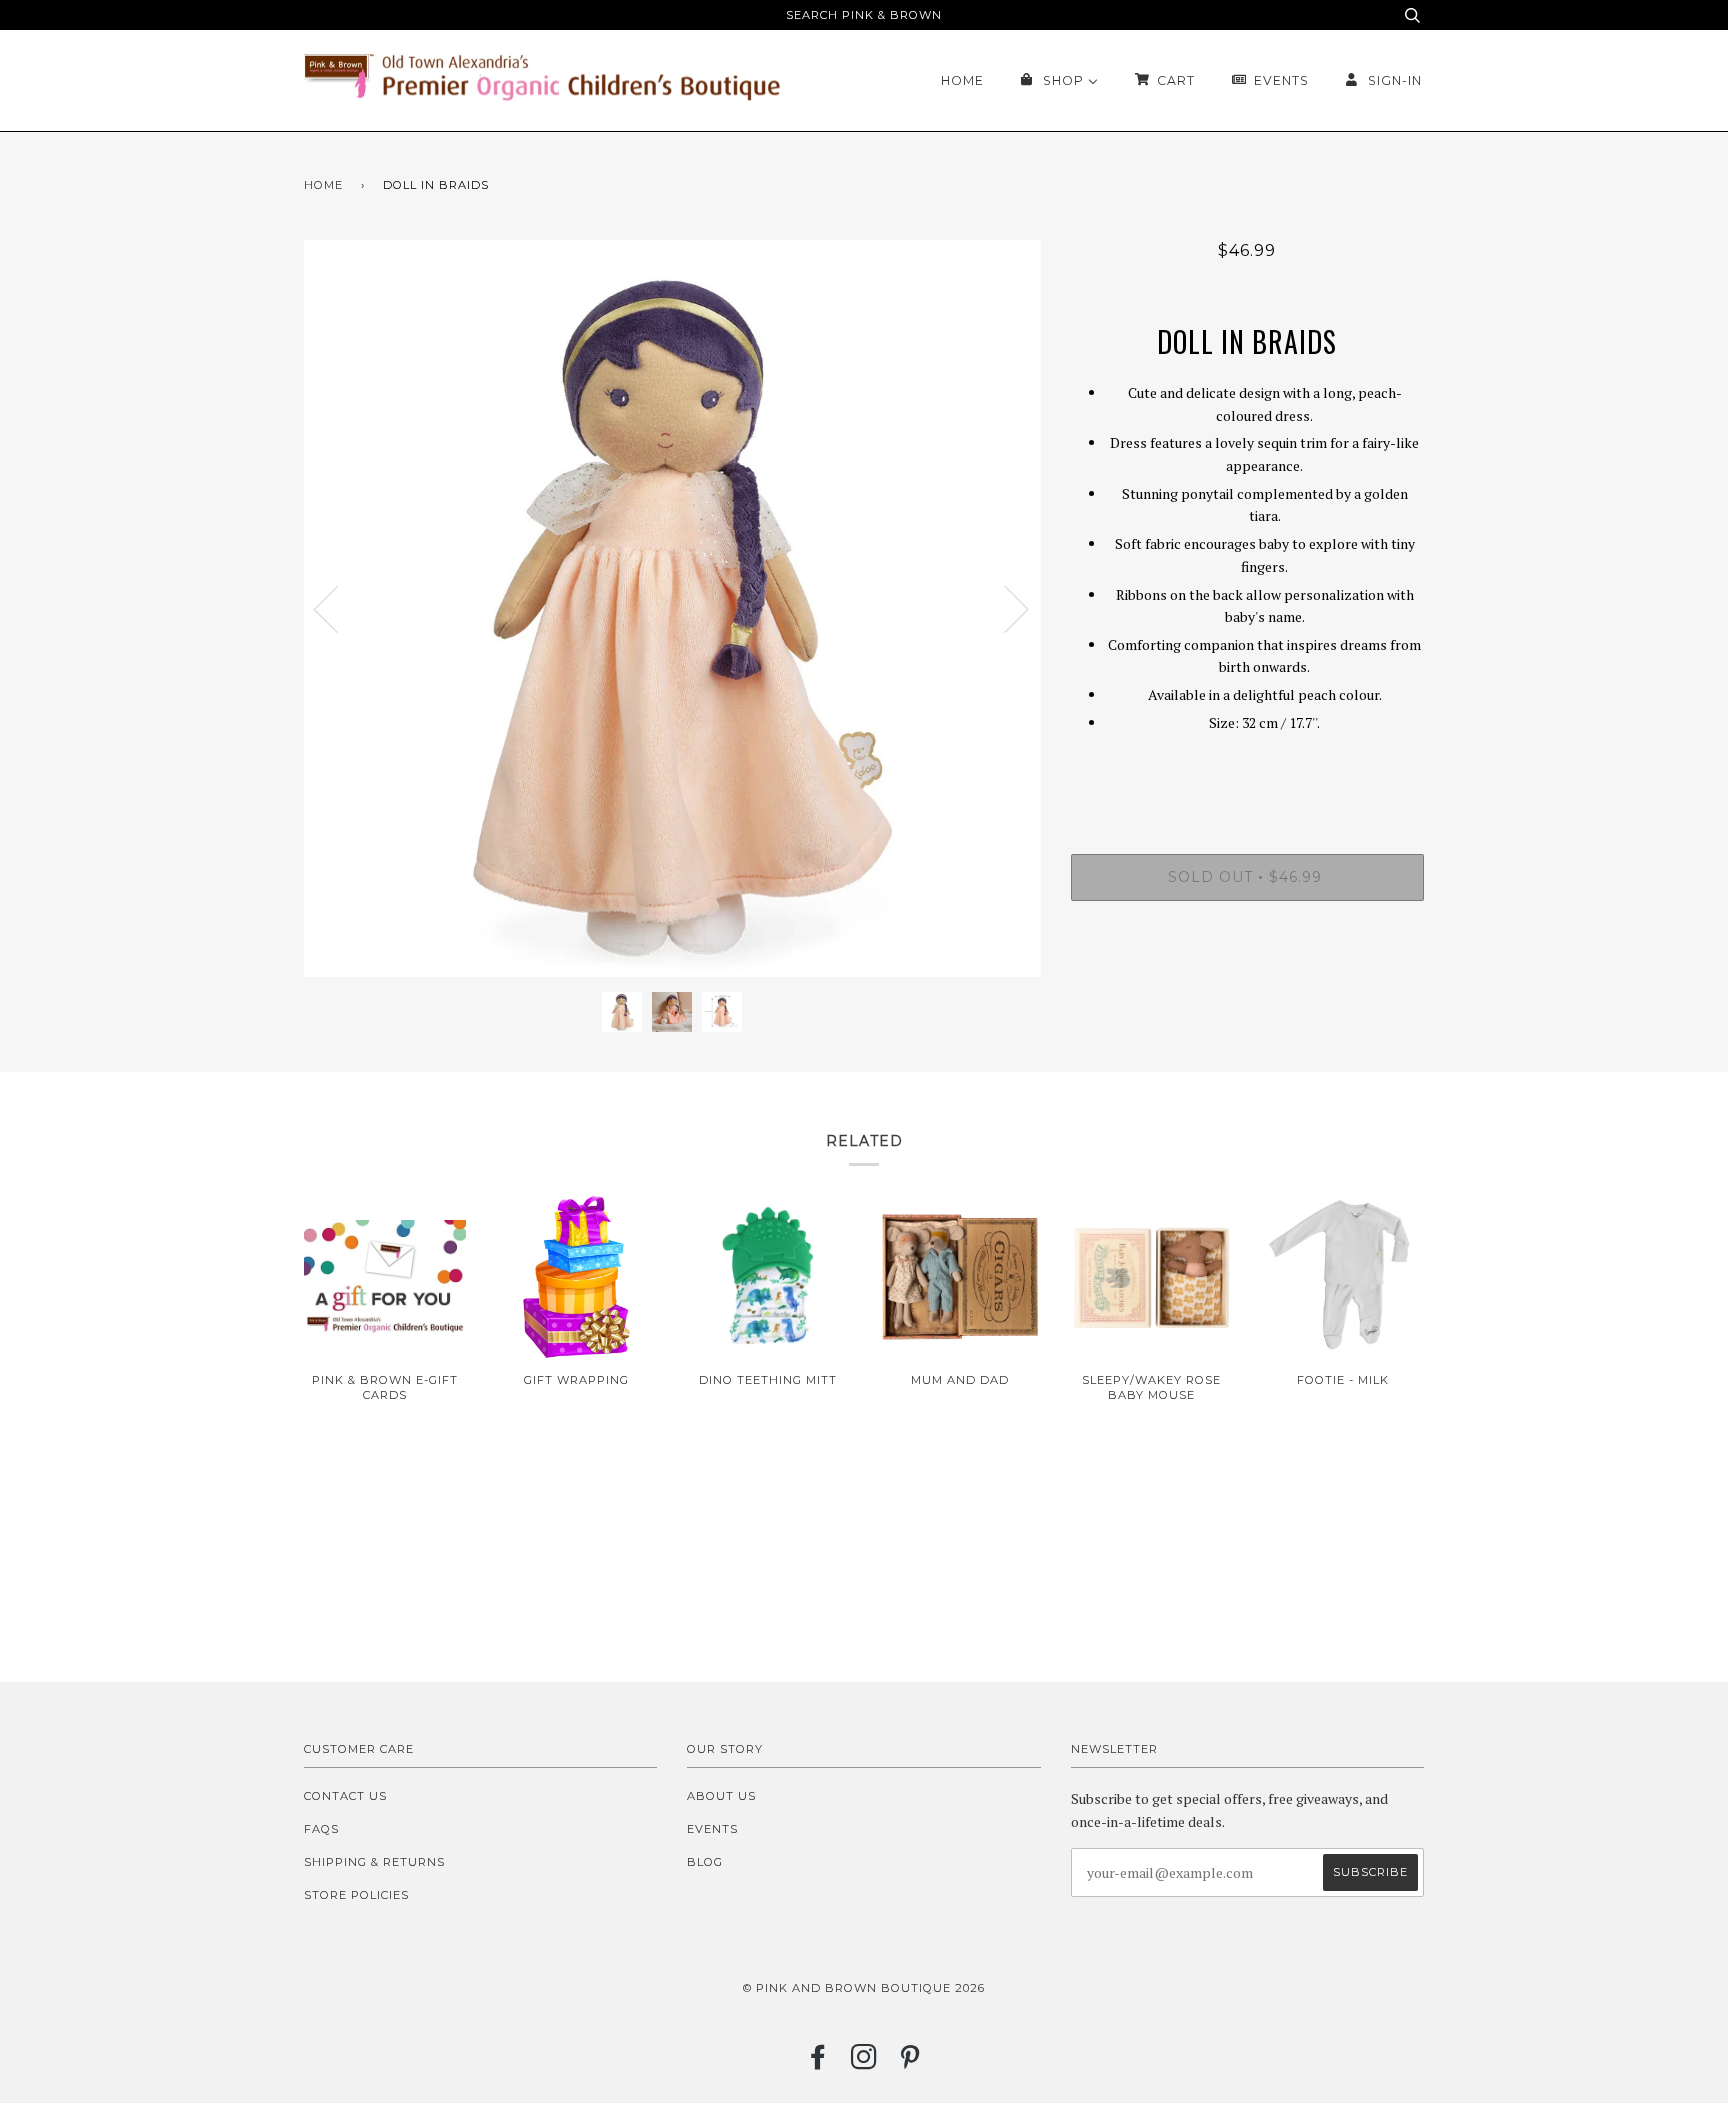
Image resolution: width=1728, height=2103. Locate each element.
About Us (721, 1796)
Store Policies (356, 1895)
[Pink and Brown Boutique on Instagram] (864, 2063)
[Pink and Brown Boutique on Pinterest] (910, 2063)
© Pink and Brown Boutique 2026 (864, 1988)
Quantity (1247, 773)
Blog (705, 1862)
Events (712, 1829)
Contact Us (345, 1796)
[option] (672, 608)
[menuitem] (962, 80)
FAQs (321, 1829)
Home (323, 185)
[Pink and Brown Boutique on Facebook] (818, 2063)
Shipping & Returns (374, 1862)
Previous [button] (338, 608)
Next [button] (1004, 608)
